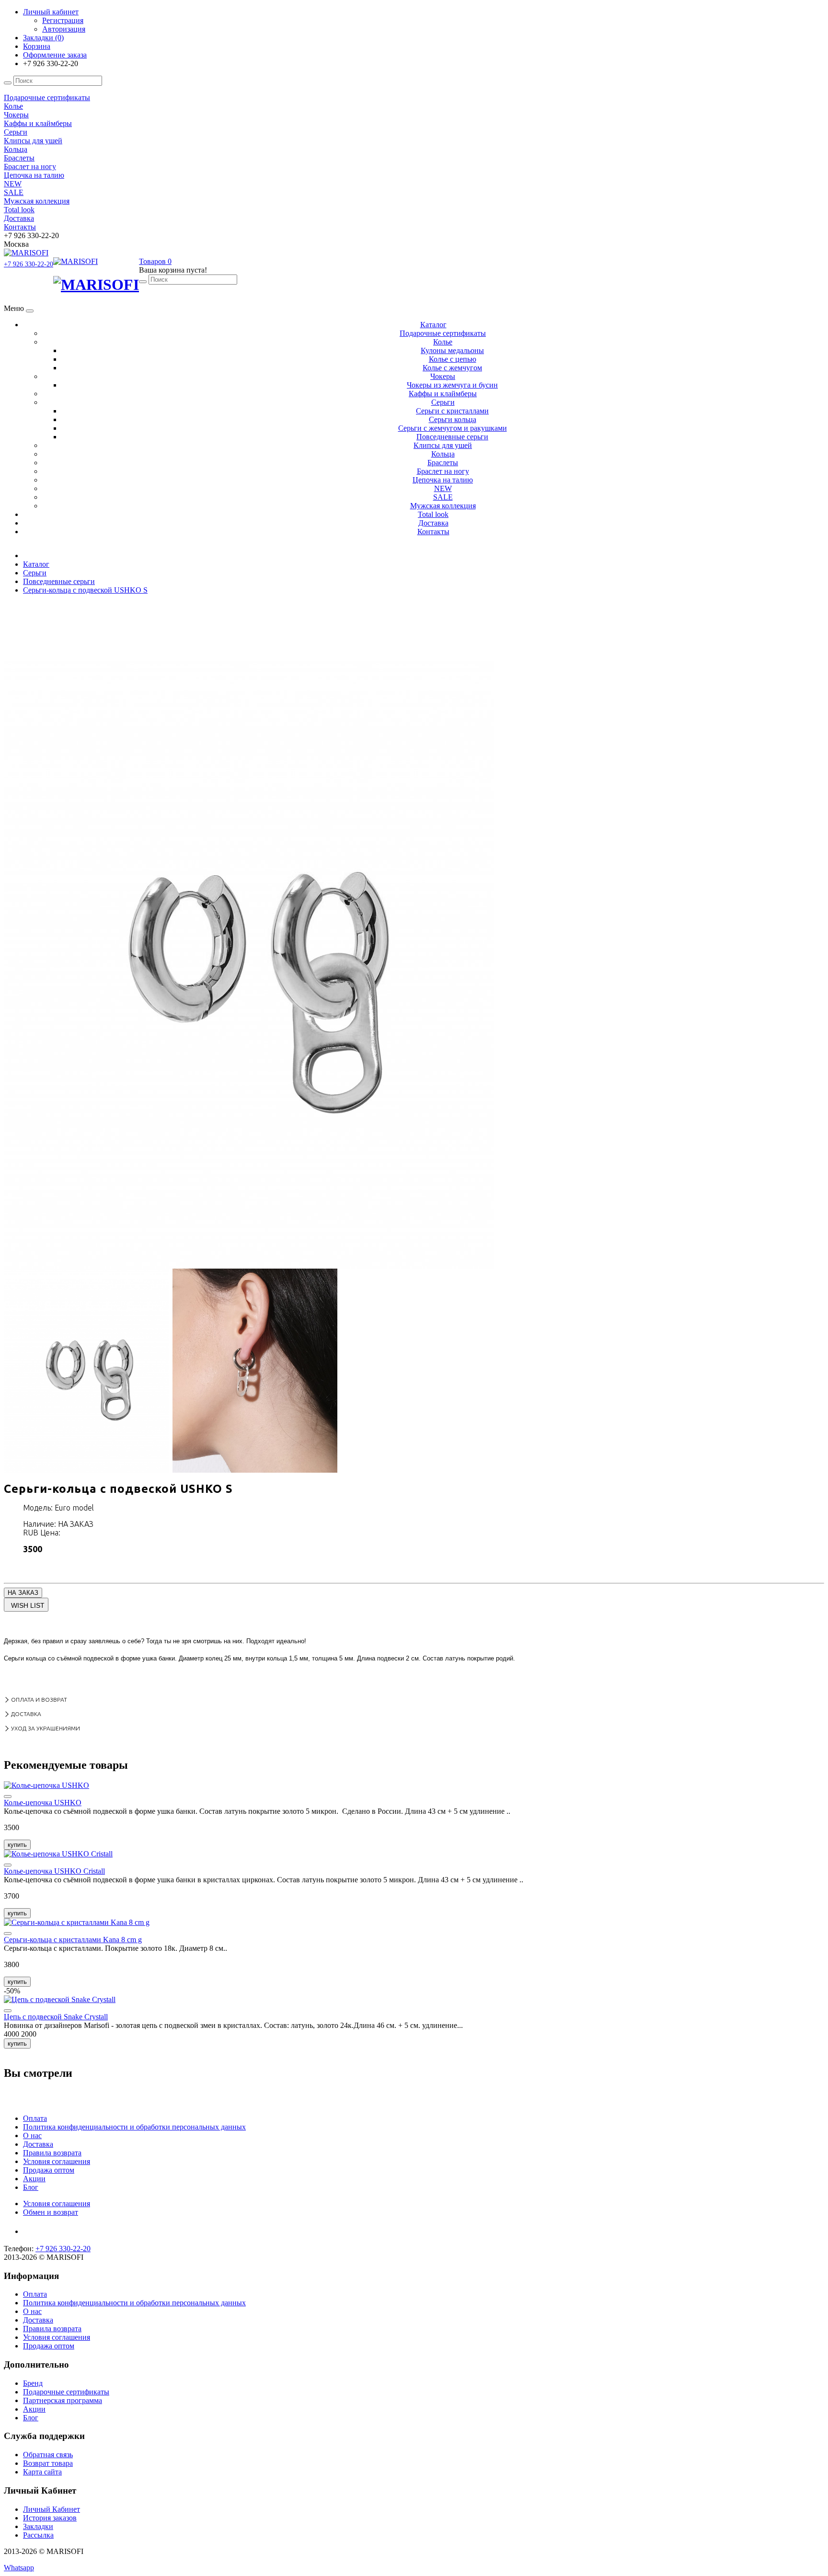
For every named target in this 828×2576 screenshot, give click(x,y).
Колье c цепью (453, 359)
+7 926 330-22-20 (29, 264)
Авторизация (64, 29)
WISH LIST (28, 1605)
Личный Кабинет (52, 2509)
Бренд (33, 2383)
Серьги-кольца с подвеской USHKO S (85, 590)
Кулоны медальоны (452, 350)
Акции (34, 2179)
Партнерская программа (63, 2400)
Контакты (433, 532)
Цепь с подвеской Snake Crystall (56, 2017)
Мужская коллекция (443, 506)
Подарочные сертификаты (443, 333)
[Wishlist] (8, 1797)
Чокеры (443, 376)
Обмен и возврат (51, 2212)
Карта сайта (42, 2472)
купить (17, 1845)
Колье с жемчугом (452, 368)
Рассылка (38, 2535)
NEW (443, 488)
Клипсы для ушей (443, 445)
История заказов (50, 2518)
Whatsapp (19, 2568)
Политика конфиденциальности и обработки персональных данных (134, 2127)
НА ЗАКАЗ (23, 1593)
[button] (155, 261)
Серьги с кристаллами (452, 411)
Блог (31, 2187)
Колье (443, 342)
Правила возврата (52, 2153)
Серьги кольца (453, 419)
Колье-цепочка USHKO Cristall (54, 1871)
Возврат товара (48, 2463)
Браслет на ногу (443, 471)
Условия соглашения (57, 2161)
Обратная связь (48, 2455)
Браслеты (443, 463)
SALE (443, 497)
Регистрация (63, 20)
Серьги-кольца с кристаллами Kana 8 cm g (73, 1940)
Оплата (35, 2118)
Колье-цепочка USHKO (43, 1803)
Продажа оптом (49, 2170)
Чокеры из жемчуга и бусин (452, 385)
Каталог (433, 325)
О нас (32, 2135)
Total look (433, 514)
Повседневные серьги (452, 437)
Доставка (433, 523)
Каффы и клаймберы (443, 394)
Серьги (443, 402)
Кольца (443, 454)
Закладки (38, 2526)
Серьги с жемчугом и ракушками (453, 428)
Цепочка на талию (443, 480)
